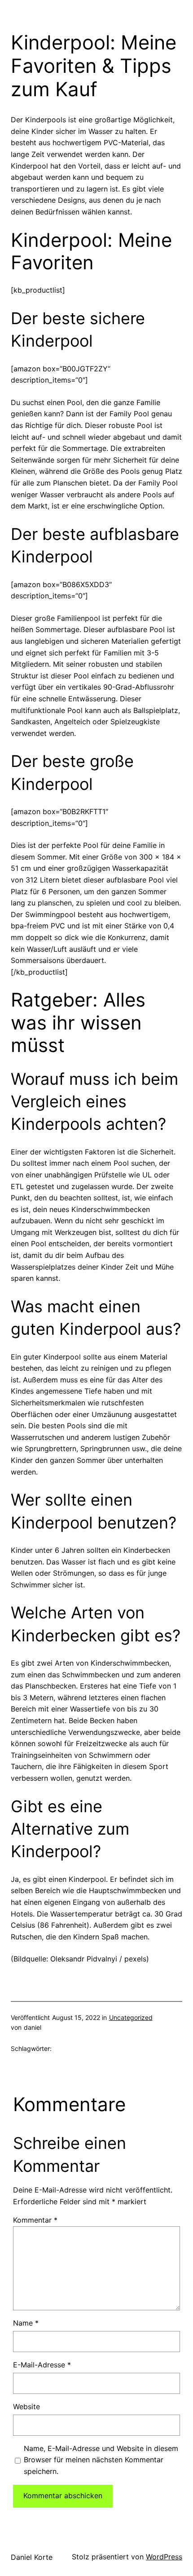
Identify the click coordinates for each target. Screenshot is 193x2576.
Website (26, 2407)
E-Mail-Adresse (42, 2365)
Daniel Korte (32, 2557)
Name (26, 2323)
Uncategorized (131, 2017)
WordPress (164, 2557)
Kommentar (35, 2220)
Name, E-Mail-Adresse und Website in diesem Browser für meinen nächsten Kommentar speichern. (101, 2460)
